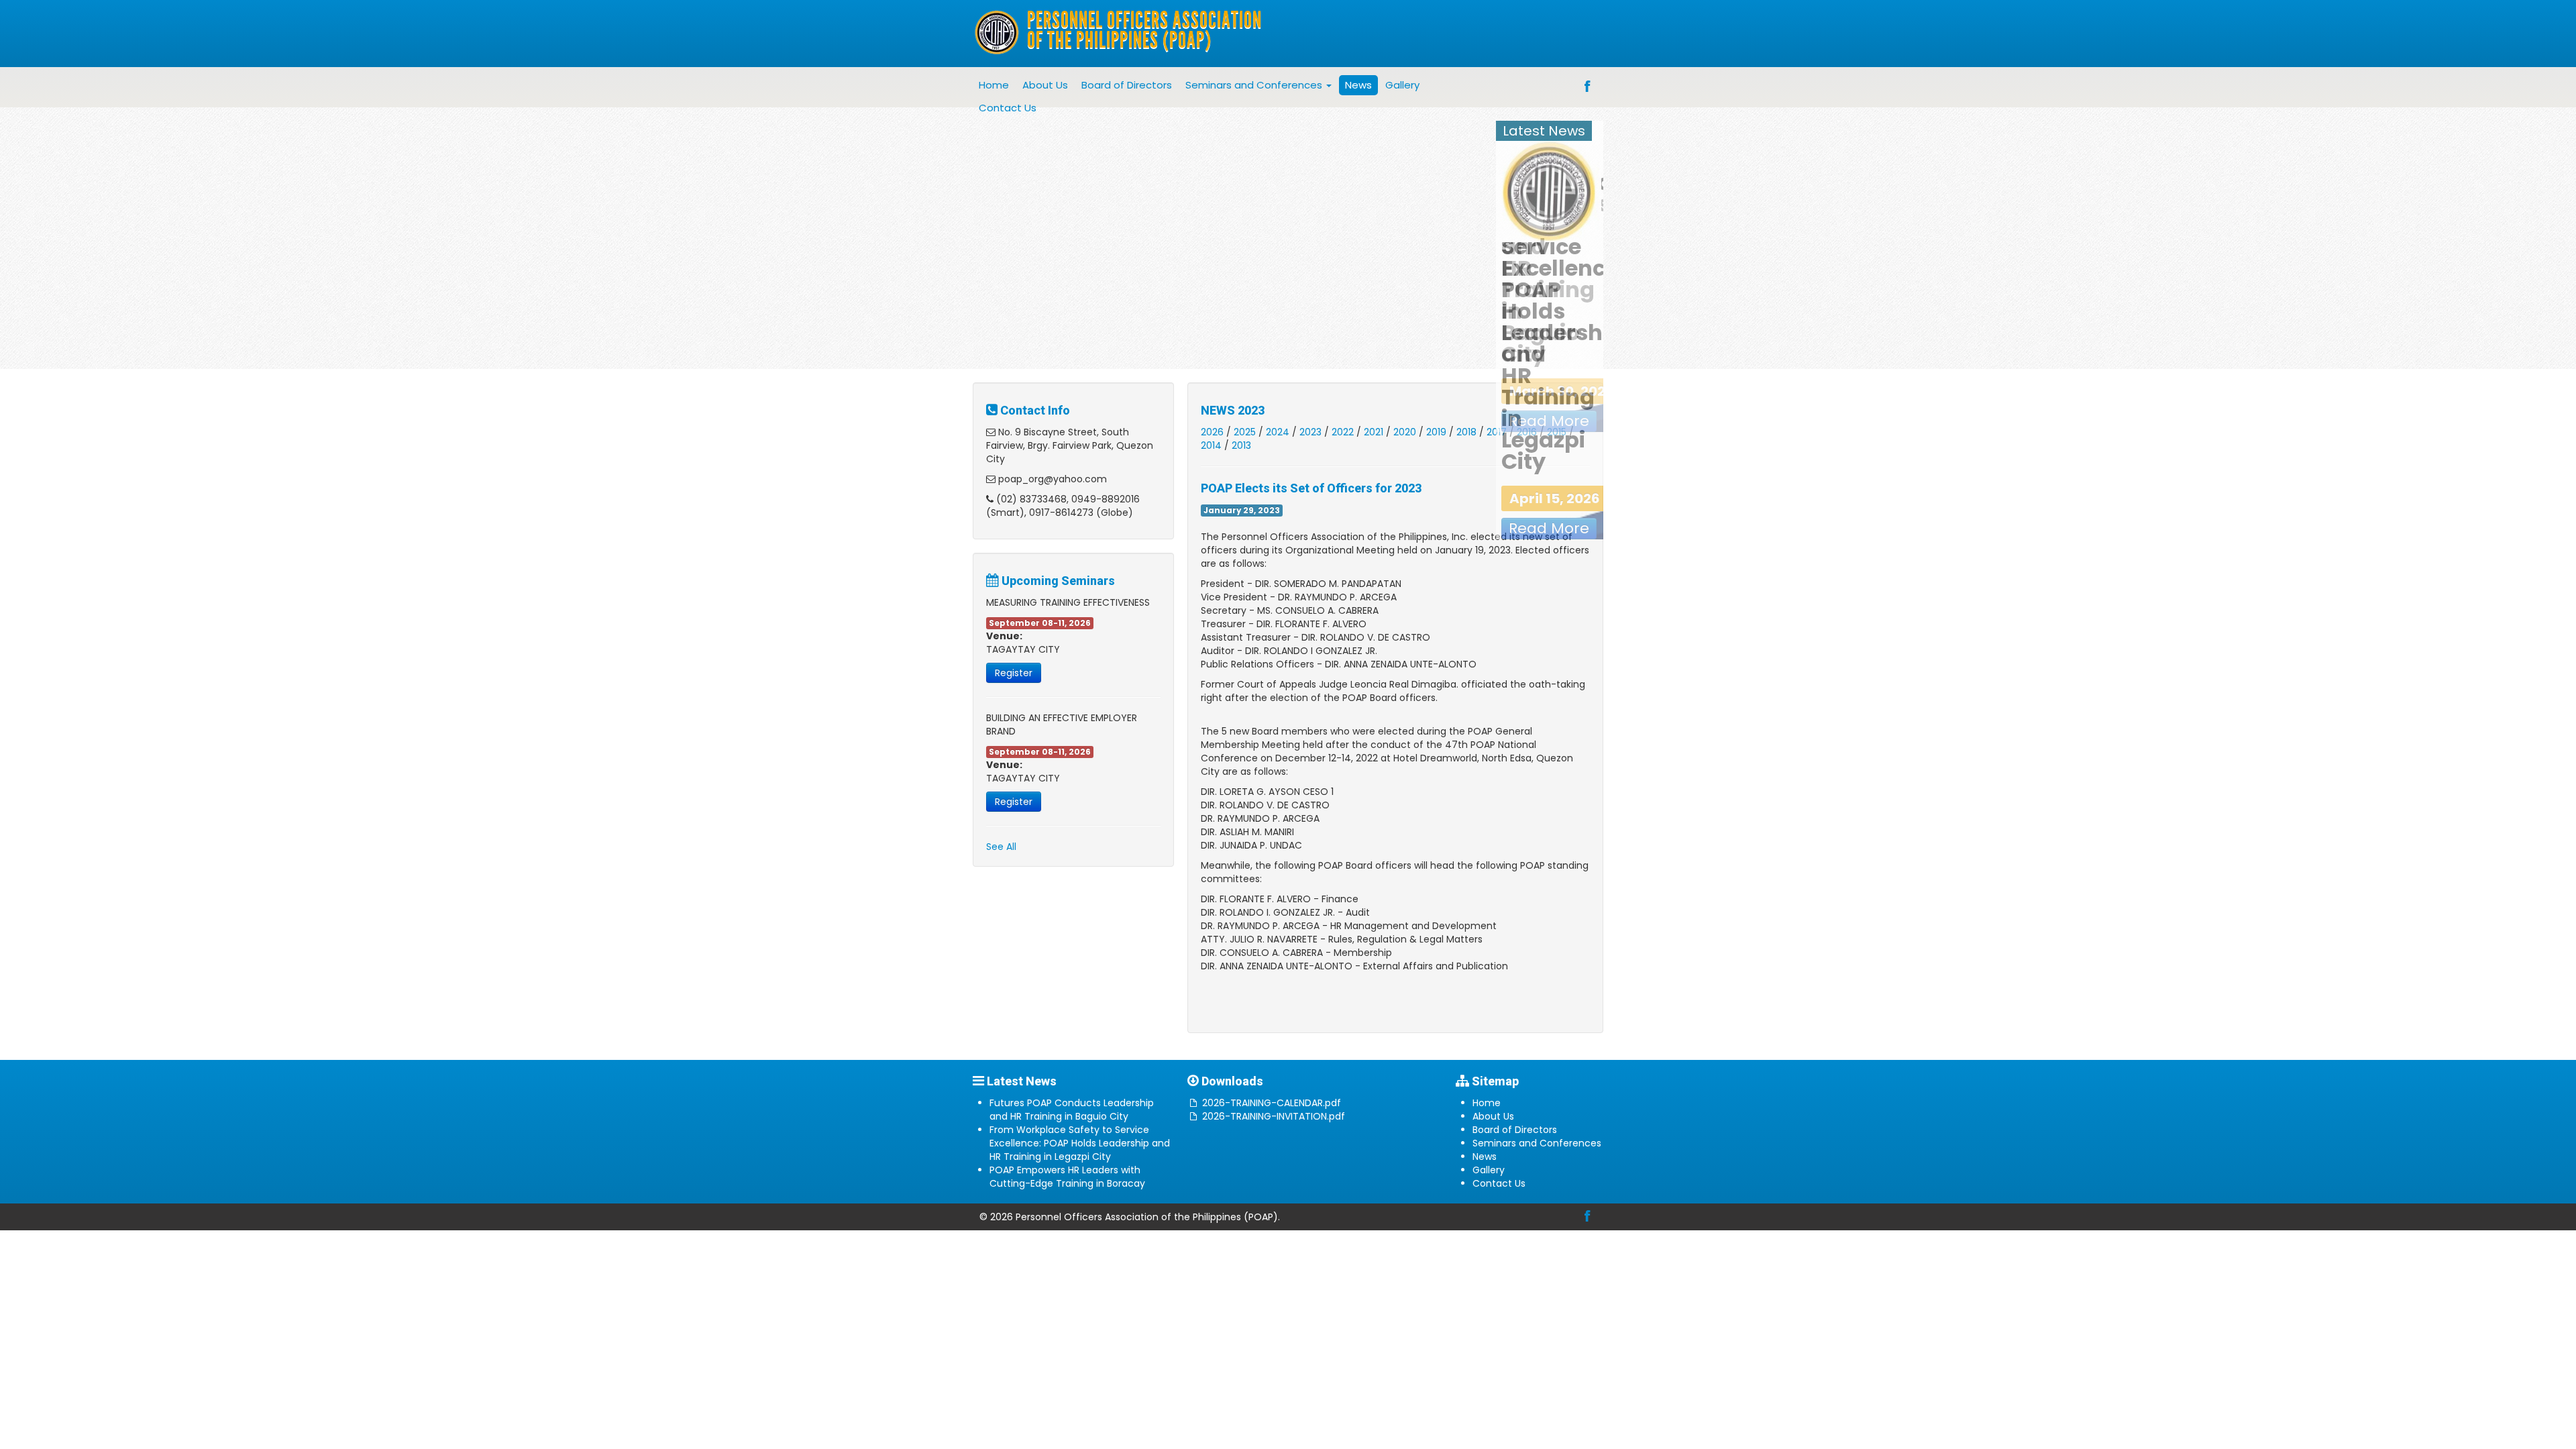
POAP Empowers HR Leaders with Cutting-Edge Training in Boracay (1067, 1177)
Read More (1549, 528)
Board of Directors (1127, 85)
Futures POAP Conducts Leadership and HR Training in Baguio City (1072, 1110)
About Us (1045, 85)
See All (1001, 847)
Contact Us (1008, 108)
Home (994, 85)
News (1358, 85)
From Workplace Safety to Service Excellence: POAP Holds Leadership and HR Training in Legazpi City (1080, 1143)
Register (1014, 673)
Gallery (1402, 85)
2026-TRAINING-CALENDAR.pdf (1272, 1103)
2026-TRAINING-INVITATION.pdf (1274, 1116)
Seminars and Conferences (1255, 85)
